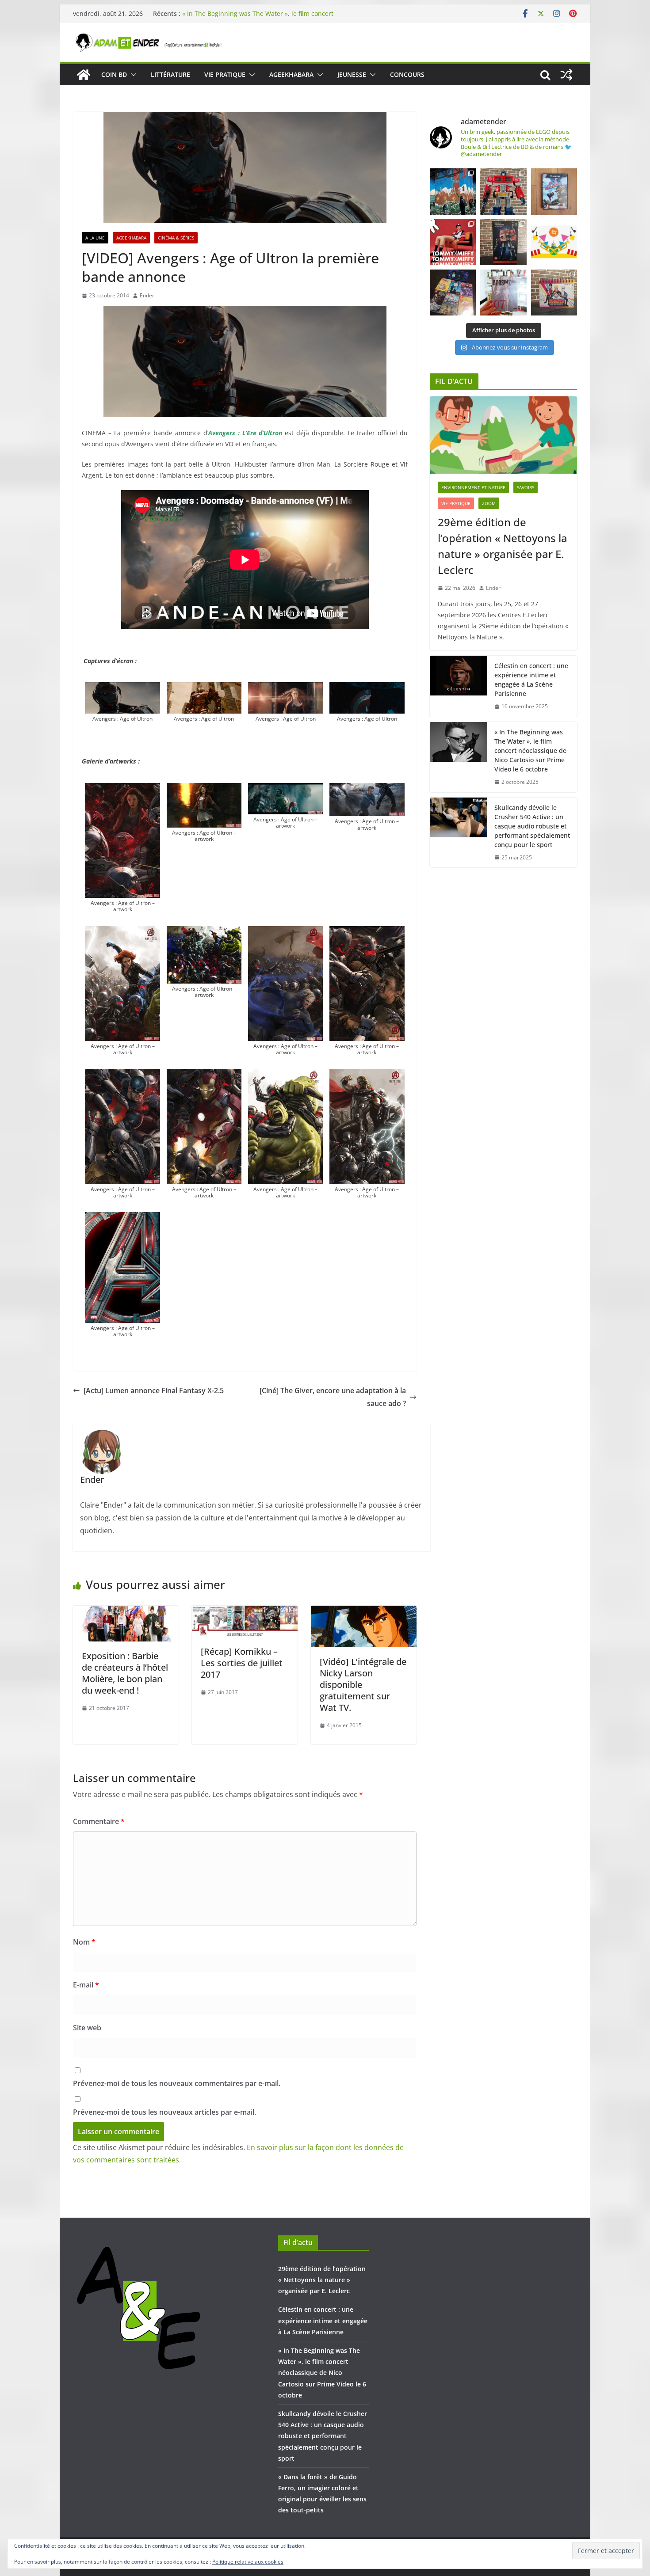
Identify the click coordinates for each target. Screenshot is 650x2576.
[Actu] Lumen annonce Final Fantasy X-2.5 (154, 1391)
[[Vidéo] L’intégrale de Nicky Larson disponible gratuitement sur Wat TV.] (364, 1612)
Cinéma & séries (176, 238)
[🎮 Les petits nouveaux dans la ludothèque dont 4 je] (453, 293)
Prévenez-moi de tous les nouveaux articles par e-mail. (164, 2112)
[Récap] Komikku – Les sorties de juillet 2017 (242, 1663)
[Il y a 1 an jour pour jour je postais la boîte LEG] (503, 191)
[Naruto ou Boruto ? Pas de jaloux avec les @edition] (554, 293)
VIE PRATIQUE (225, 74)
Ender (147, 295)
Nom (84, 1942)
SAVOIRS (526, 487)
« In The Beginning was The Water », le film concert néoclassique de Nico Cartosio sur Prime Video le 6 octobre (530, 750)
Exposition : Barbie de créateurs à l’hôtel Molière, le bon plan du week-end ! (125, 1673)
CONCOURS (407, 74)
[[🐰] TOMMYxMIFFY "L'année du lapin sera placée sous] (453, 242)
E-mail (86, 1985)
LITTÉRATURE (170, 74)
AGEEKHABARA (291, 74)
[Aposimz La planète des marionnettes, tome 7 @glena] (503, 293)
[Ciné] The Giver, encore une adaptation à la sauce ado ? (333, 1397)
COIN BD (114, 74)
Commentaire (99, 1821)
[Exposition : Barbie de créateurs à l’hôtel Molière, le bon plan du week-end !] (126, 1612)
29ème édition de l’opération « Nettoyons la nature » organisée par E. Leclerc (503, 546)
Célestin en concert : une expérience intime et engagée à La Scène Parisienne (531, 680)
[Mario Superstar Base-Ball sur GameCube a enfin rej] (554, 191)
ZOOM (489, 503)
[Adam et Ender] (84, 75)
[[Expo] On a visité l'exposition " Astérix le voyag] (453, 191)
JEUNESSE (352, 74)
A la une (95, 238)
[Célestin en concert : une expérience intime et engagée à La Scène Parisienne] (459, 686)
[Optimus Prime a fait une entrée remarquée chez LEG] (503, 242)
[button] (132, 75)
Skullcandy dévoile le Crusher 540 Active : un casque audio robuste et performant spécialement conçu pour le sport (532, 826)
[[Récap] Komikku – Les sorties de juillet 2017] (245, 1612)
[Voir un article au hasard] (566, 75)
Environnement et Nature (473, 487)
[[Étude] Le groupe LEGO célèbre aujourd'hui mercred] (554, 242)
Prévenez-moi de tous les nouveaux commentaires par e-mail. (177, 2083)
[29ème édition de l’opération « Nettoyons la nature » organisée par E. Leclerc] (503, 435)
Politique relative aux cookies (248, 2562)
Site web (87, 2028)
